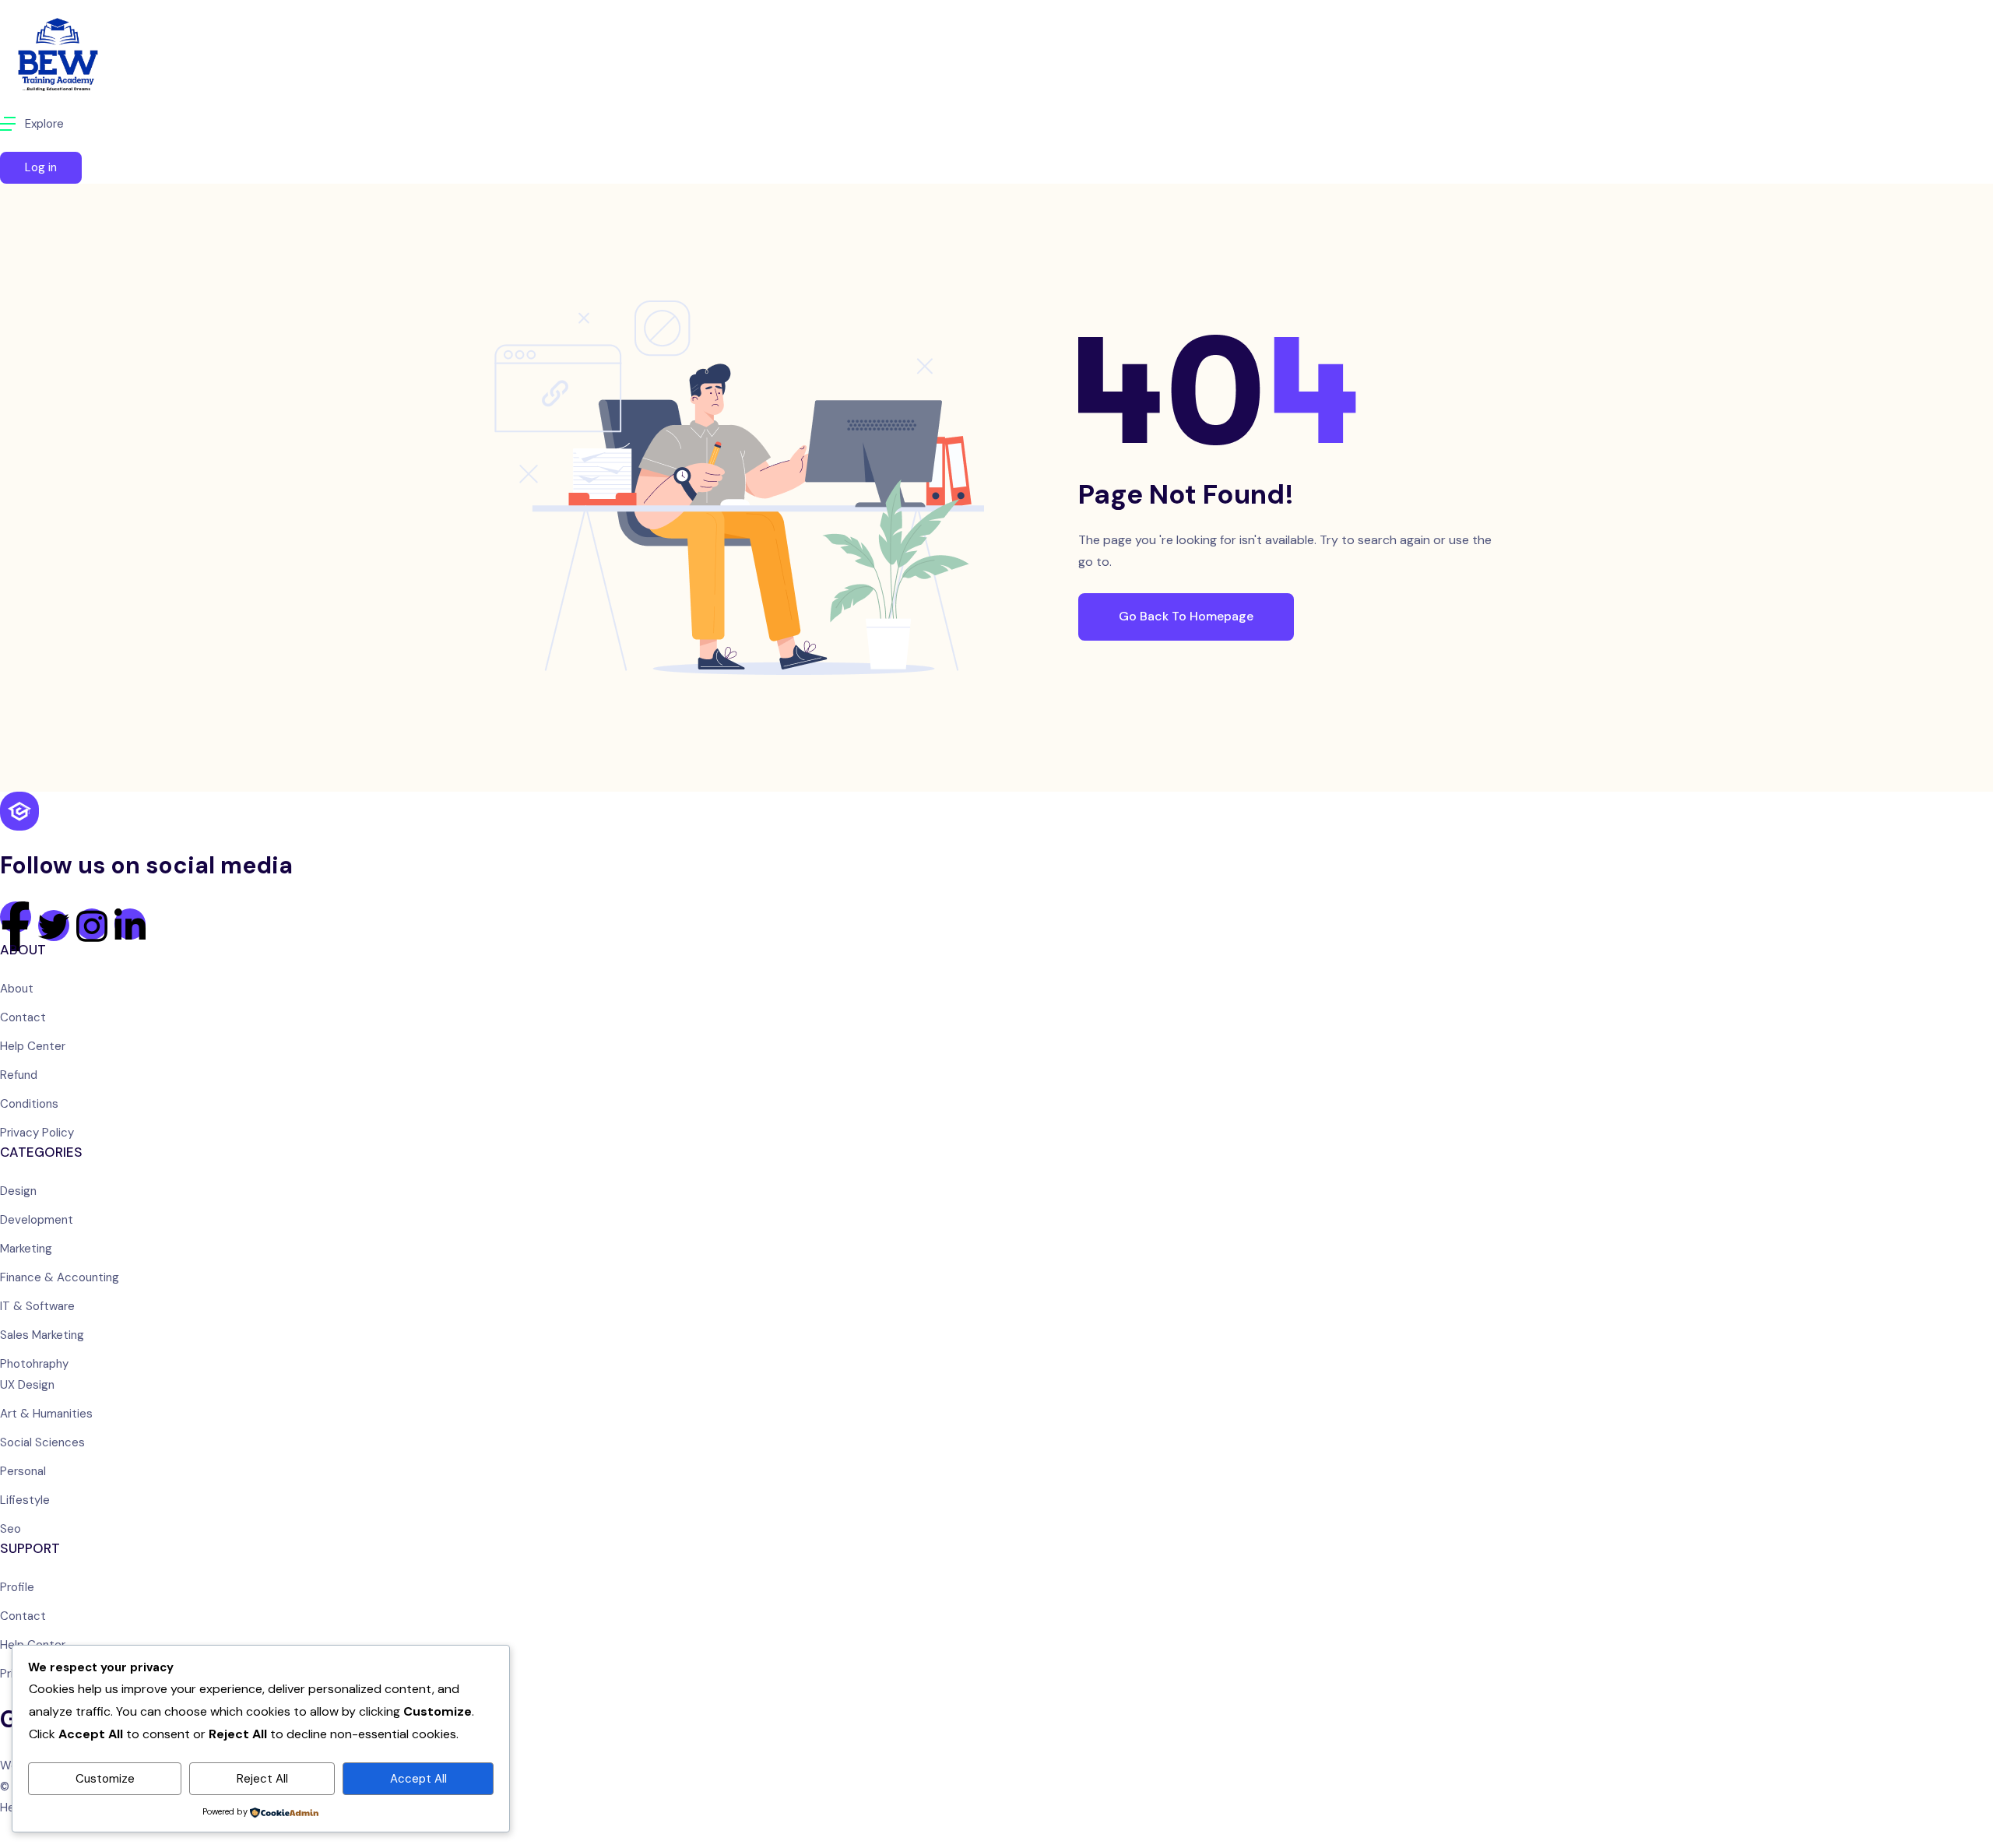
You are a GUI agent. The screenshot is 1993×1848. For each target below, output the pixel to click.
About (17, 989)
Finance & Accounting (60, 1277)
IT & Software (37, 1306)
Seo (11, 1529)
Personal (23, 1471)
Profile (17, 1587)
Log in (41, 167)
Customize (105, 1779)
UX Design (27, 1385)
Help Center (33, 1046)
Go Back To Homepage (1186, 616)
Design (18, 1191)
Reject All (262, 1779)
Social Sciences (42, 1442)
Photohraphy (34, 1364)
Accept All (418, 1779)
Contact (23, 1017)
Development (37, 1220)
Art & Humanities (46, 1414)
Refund (19, 1075)
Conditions (29, 1104)
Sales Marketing (42, 1335)
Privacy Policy (37, 1133)
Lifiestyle (25, 1500)
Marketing (26, 1249)
